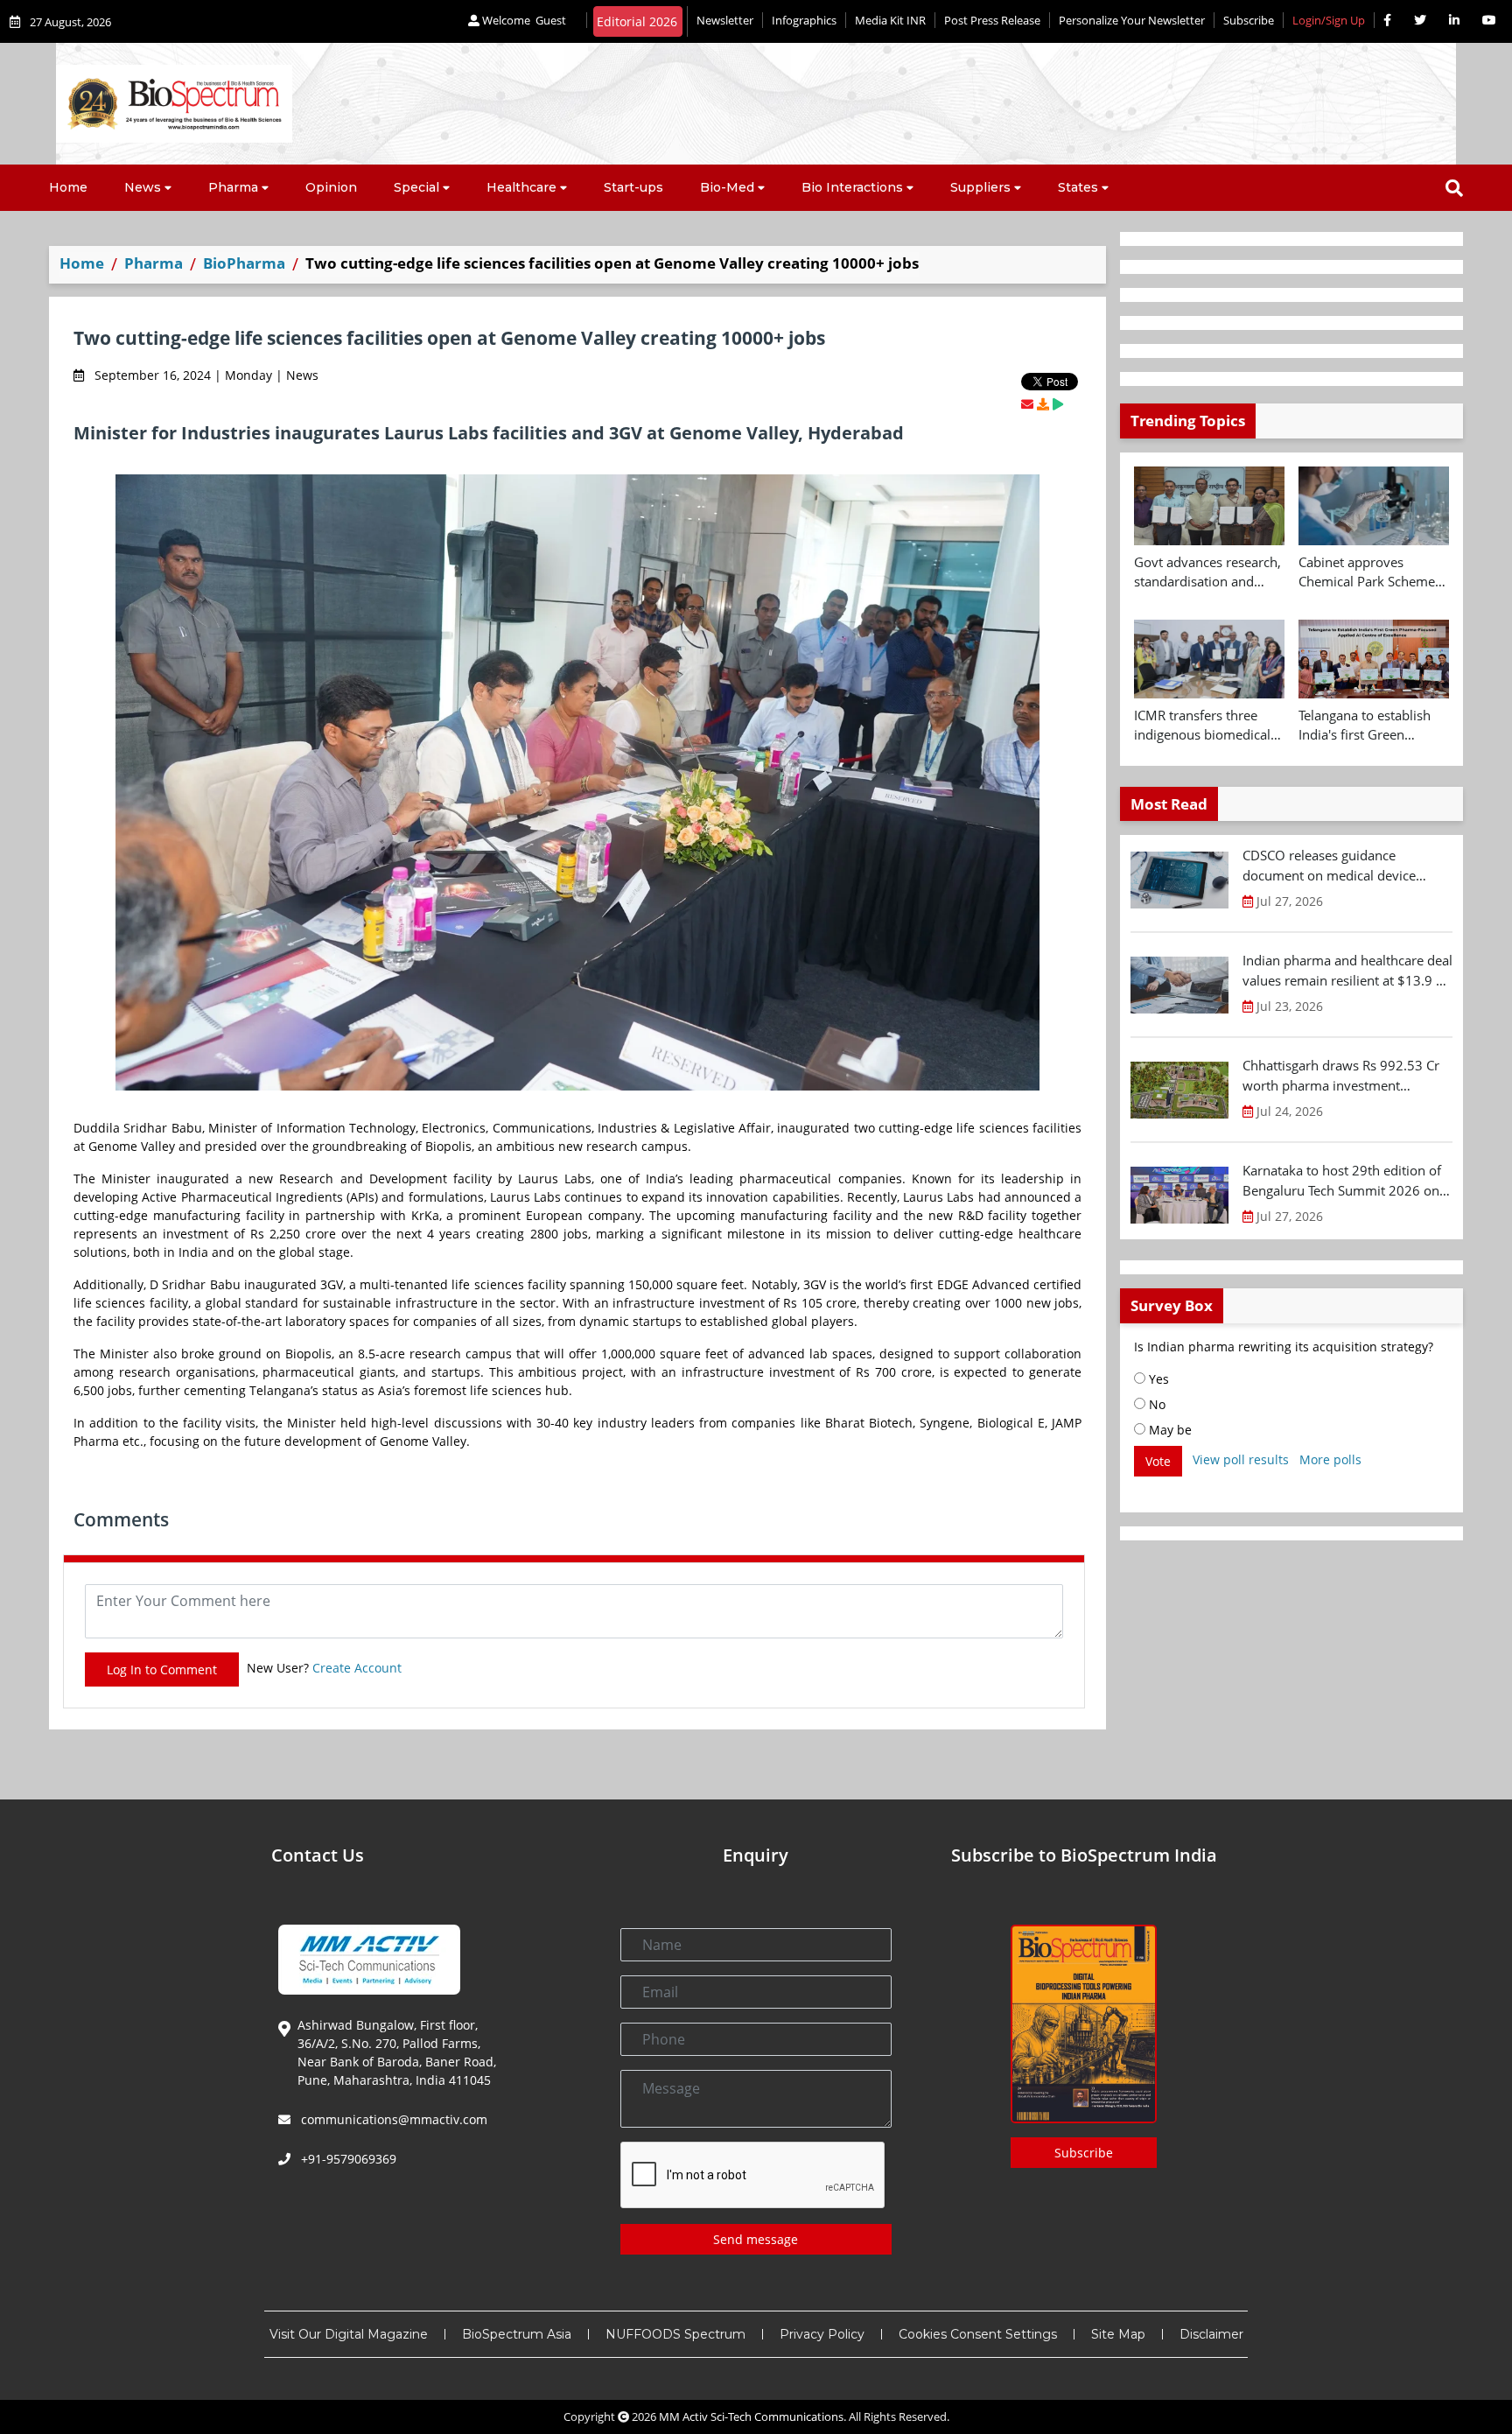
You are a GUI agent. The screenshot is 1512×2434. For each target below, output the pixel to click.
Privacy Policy (822, 2334)
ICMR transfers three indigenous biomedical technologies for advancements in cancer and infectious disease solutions (1207, 726)
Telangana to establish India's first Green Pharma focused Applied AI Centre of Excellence (1372, 726)
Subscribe (1249, 20)
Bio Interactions (852, 187)
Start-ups (633, 187)
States (1078, 187)
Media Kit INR (890, 20)
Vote (1158, 1461)
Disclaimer (1211, 2334)
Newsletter (725, 20)
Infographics (804, 20)
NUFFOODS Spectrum (675, 2334)
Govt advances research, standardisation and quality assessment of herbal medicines (1207, 572)
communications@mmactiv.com (392, 2119)
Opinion (331, 187)
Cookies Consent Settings (978, 2334)
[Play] (1058, 404)
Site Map (1118, 2334)
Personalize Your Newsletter (1132, 20)
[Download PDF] (1043, 404)
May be (1169, 1430)
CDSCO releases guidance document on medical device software (1329, 866)
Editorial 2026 (637, 21)
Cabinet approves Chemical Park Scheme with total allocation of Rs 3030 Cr (1367, 572)
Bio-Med (727, 187)
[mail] (1027, 404)
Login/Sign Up (1329, 20)
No (1155, 1404)
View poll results (1241, 1459)
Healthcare (521, 187)
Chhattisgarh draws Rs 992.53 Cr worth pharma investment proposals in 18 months (1341, 1076)
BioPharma (244, 263)
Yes (1157, 1379)
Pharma (233, 187)
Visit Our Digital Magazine (349, 2334)
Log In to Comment (162, 1669)
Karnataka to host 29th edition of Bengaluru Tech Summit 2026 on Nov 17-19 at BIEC (1342, 1181)
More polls (1330, 1459)
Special (416, 187)
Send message (756, 2239)
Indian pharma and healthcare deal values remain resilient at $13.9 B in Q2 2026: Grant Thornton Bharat (1347, 971)
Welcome (523, 20)
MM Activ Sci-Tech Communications (751, 2416)
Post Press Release (992, 20)
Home (68, 187)
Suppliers (980, 187)
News (143, 187)
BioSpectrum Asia (517, 2334)
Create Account (357, 1668)
